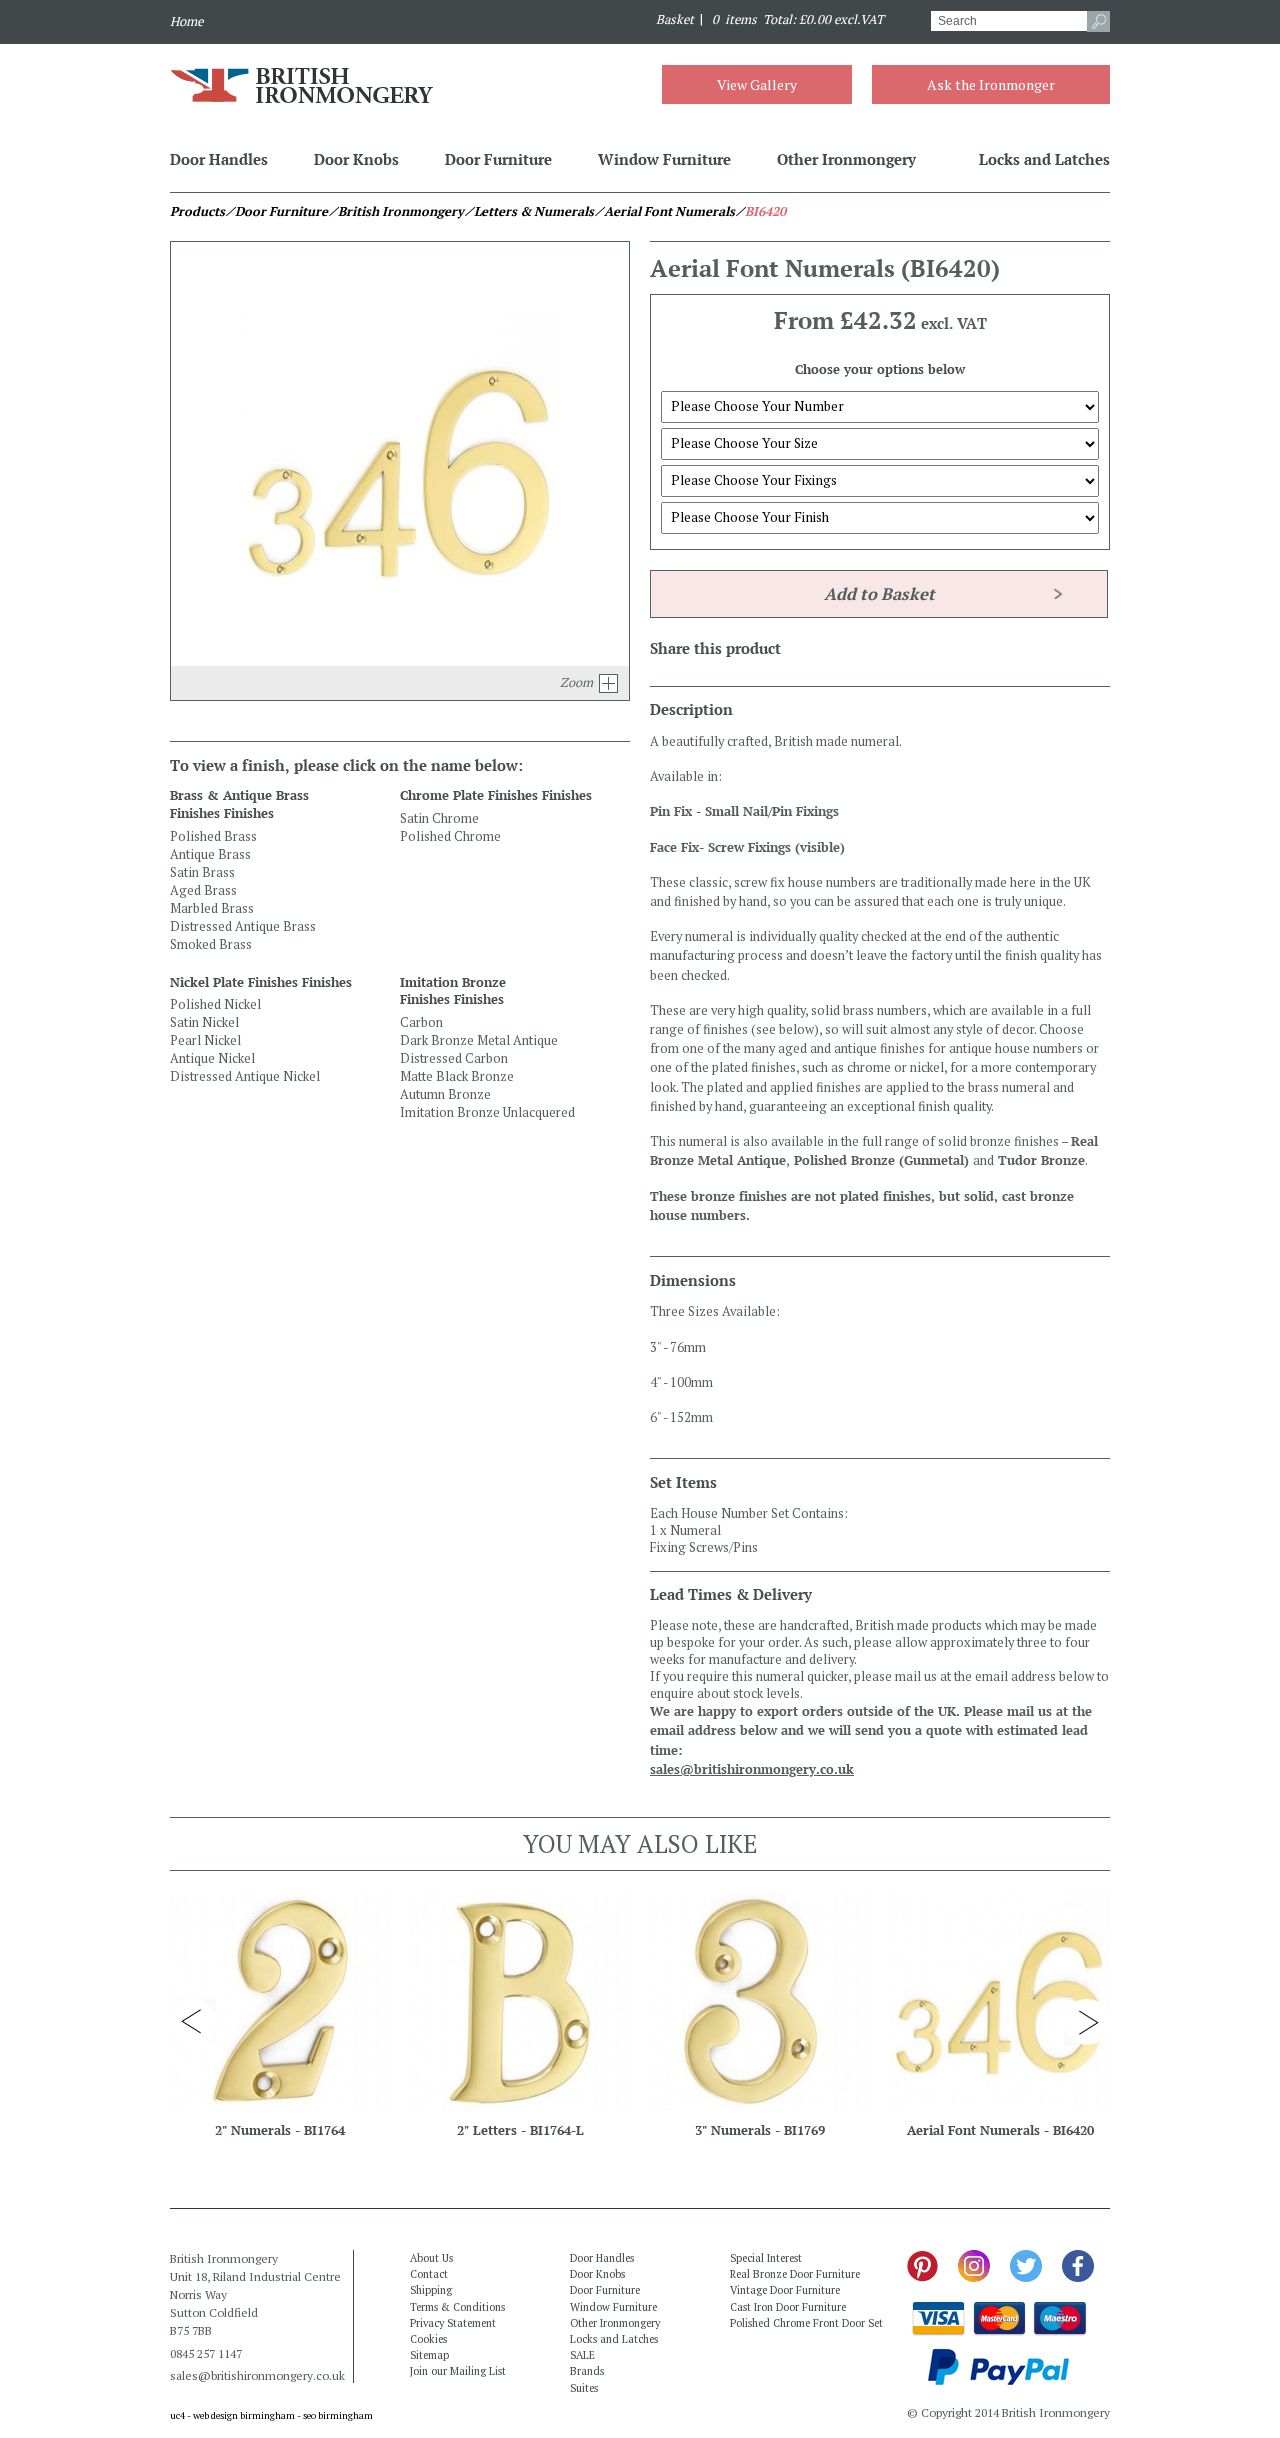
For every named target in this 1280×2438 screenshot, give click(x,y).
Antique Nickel (212, 1058)
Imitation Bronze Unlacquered (487, 1112)
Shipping (431, 2290)
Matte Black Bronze (457, 1076)
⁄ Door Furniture (276, 211)
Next (1087, 2022)
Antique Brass (210, 854)
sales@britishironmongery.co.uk (752, 1769)
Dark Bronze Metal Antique (479, 1040)
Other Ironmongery (846, 159)
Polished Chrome (450, 836)
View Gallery (757, 84)
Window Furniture (664, 159)
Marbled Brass (212, 908)
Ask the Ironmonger (991, 84)
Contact (429, 2274)
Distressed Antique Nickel (245, 1076)
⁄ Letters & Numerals (529, 211)
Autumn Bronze (445, 1094)
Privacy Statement (453, 2323)
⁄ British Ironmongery (396, 211)
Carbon (421, 1022)
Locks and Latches (1044, 159)
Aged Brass (203, 890)
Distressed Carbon (454, 1058)
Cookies (428, 2339)
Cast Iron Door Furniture (788, 2307)
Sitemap (429, 2355)
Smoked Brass (211, 944)
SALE (582, 2355)
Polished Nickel (215, 1004)
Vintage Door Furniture (785, 2290)
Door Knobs (356, 159)
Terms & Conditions (457, 2307)
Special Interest (766, 2258)
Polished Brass (213, 836)
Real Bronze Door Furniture (795, 2274)
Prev (193, 2022)
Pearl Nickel (205, 1040)
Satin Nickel (204, 1022)
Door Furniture (498, 159)
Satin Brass (202, 872)
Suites (584, 2388)
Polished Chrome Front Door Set (806, 2323)
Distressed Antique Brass (243, 926)
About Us (431, 2258)
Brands (587, 2371)
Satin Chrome (439, 818)
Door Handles (219, 159)
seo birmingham (338, 2415)
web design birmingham (244, 2415)
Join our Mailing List (458, 2371)
